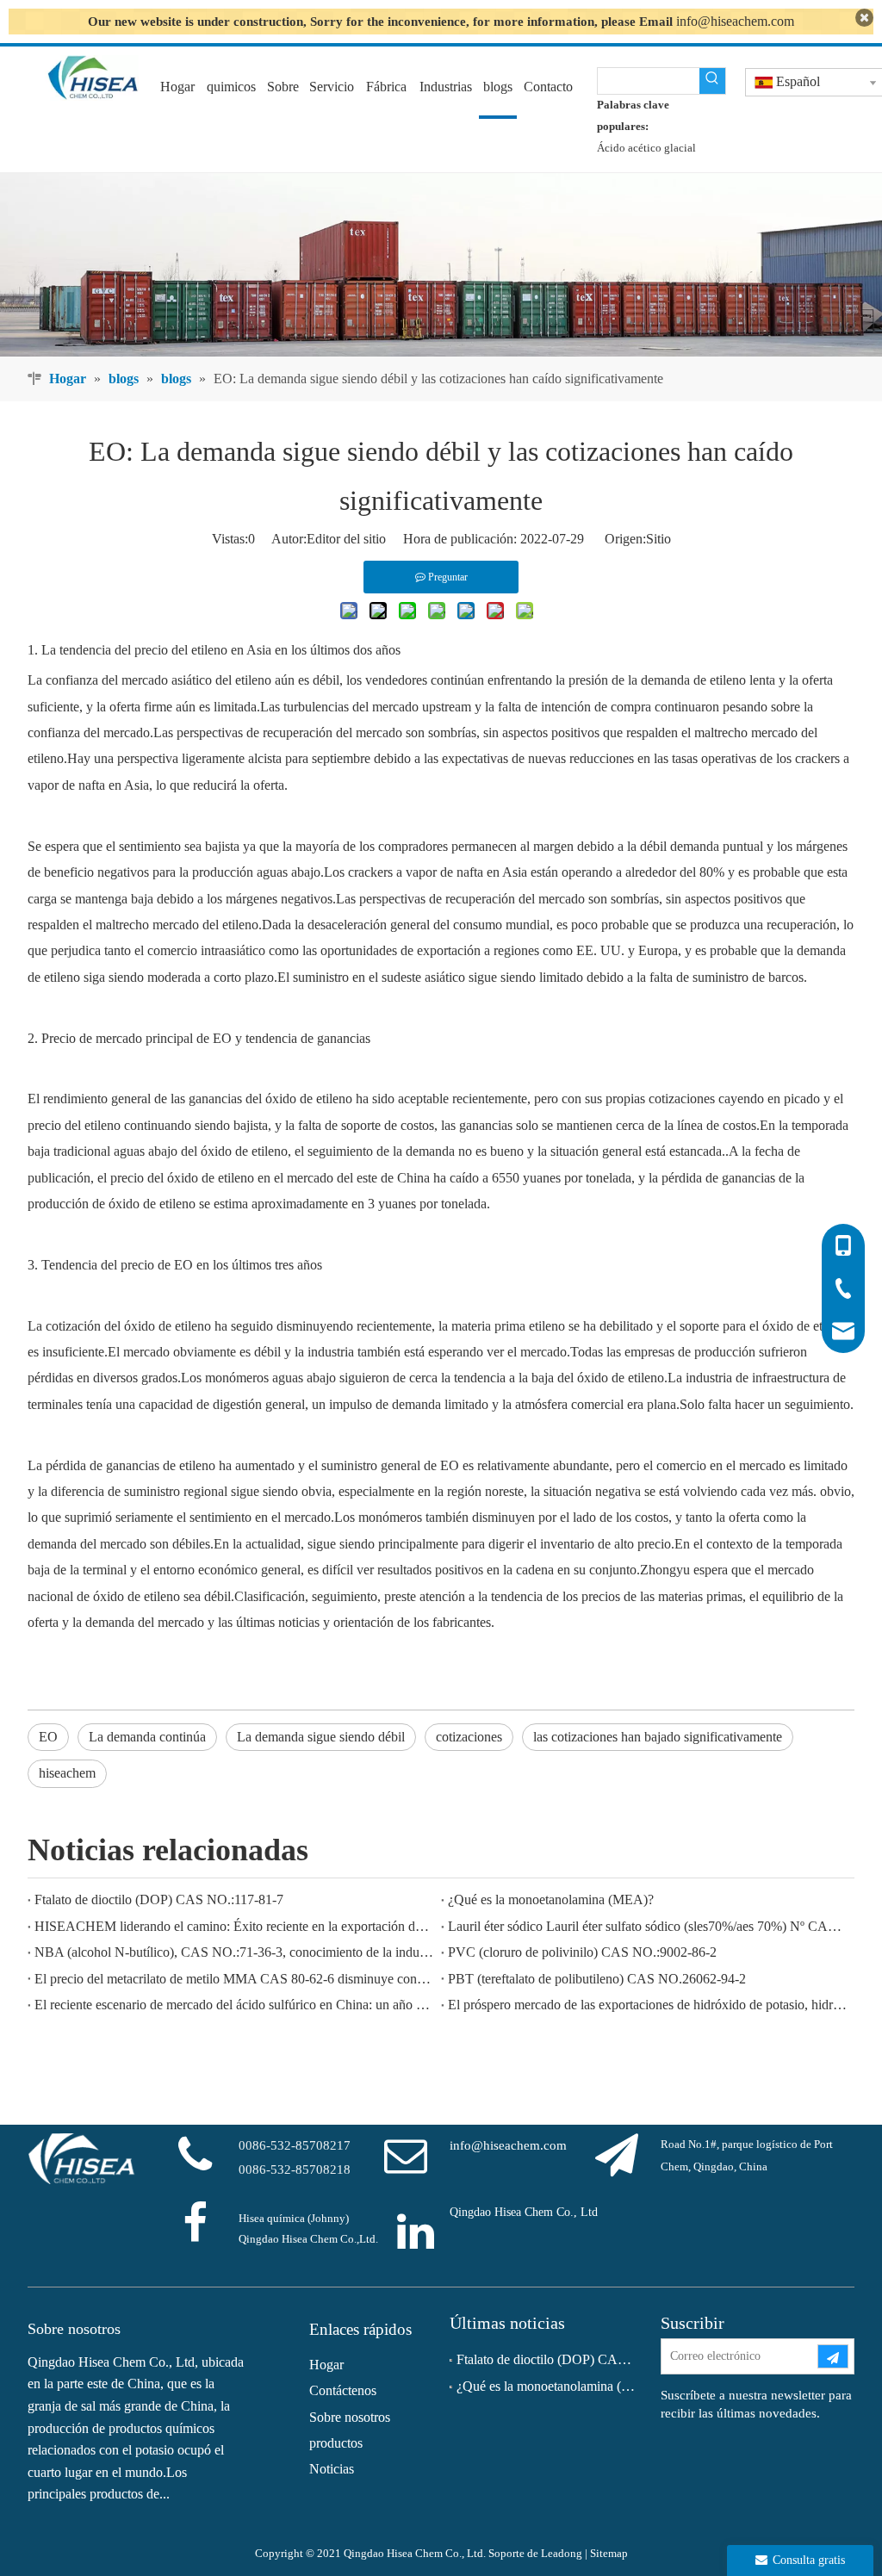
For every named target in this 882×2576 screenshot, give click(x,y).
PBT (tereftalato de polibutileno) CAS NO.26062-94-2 (597, 1979)
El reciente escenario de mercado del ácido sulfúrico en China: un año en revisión (234, 2005)
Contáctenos (343, 2390)
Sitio (658, 539)
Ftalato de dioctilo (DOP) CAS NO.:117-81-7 (159, 1899)
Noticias (332, 2469)
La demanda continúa (147, 1737)
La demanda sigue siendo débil (321, 1737)
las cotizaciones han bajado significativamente (658, 1737)
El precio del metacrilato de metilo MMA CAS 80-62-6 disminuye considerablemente (234, 1979)
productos (336, 2443)
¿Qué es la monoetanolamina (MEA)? (551, 1899)
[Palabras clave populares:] (712, 81)
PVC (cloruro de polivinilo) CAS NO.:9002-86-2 (582, 1952)
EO (48, 1737)
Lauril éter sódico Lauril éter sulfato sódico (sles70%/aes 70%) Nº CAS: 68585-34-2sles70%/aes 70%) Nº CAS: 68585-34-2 (648, 1926)
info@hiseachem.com (735, 21)
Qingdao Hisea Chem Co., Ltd (524, 2212)
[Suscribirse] (833, 2356)
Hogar (326, 2365)
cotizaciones (469, 1737)
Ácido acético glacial (646, 148)
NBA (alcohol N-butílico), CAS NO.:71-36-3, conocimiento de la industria (234, 1952)
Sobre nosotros (350, 2417)
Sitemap (609, 2553)
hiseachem (67, 1773)
